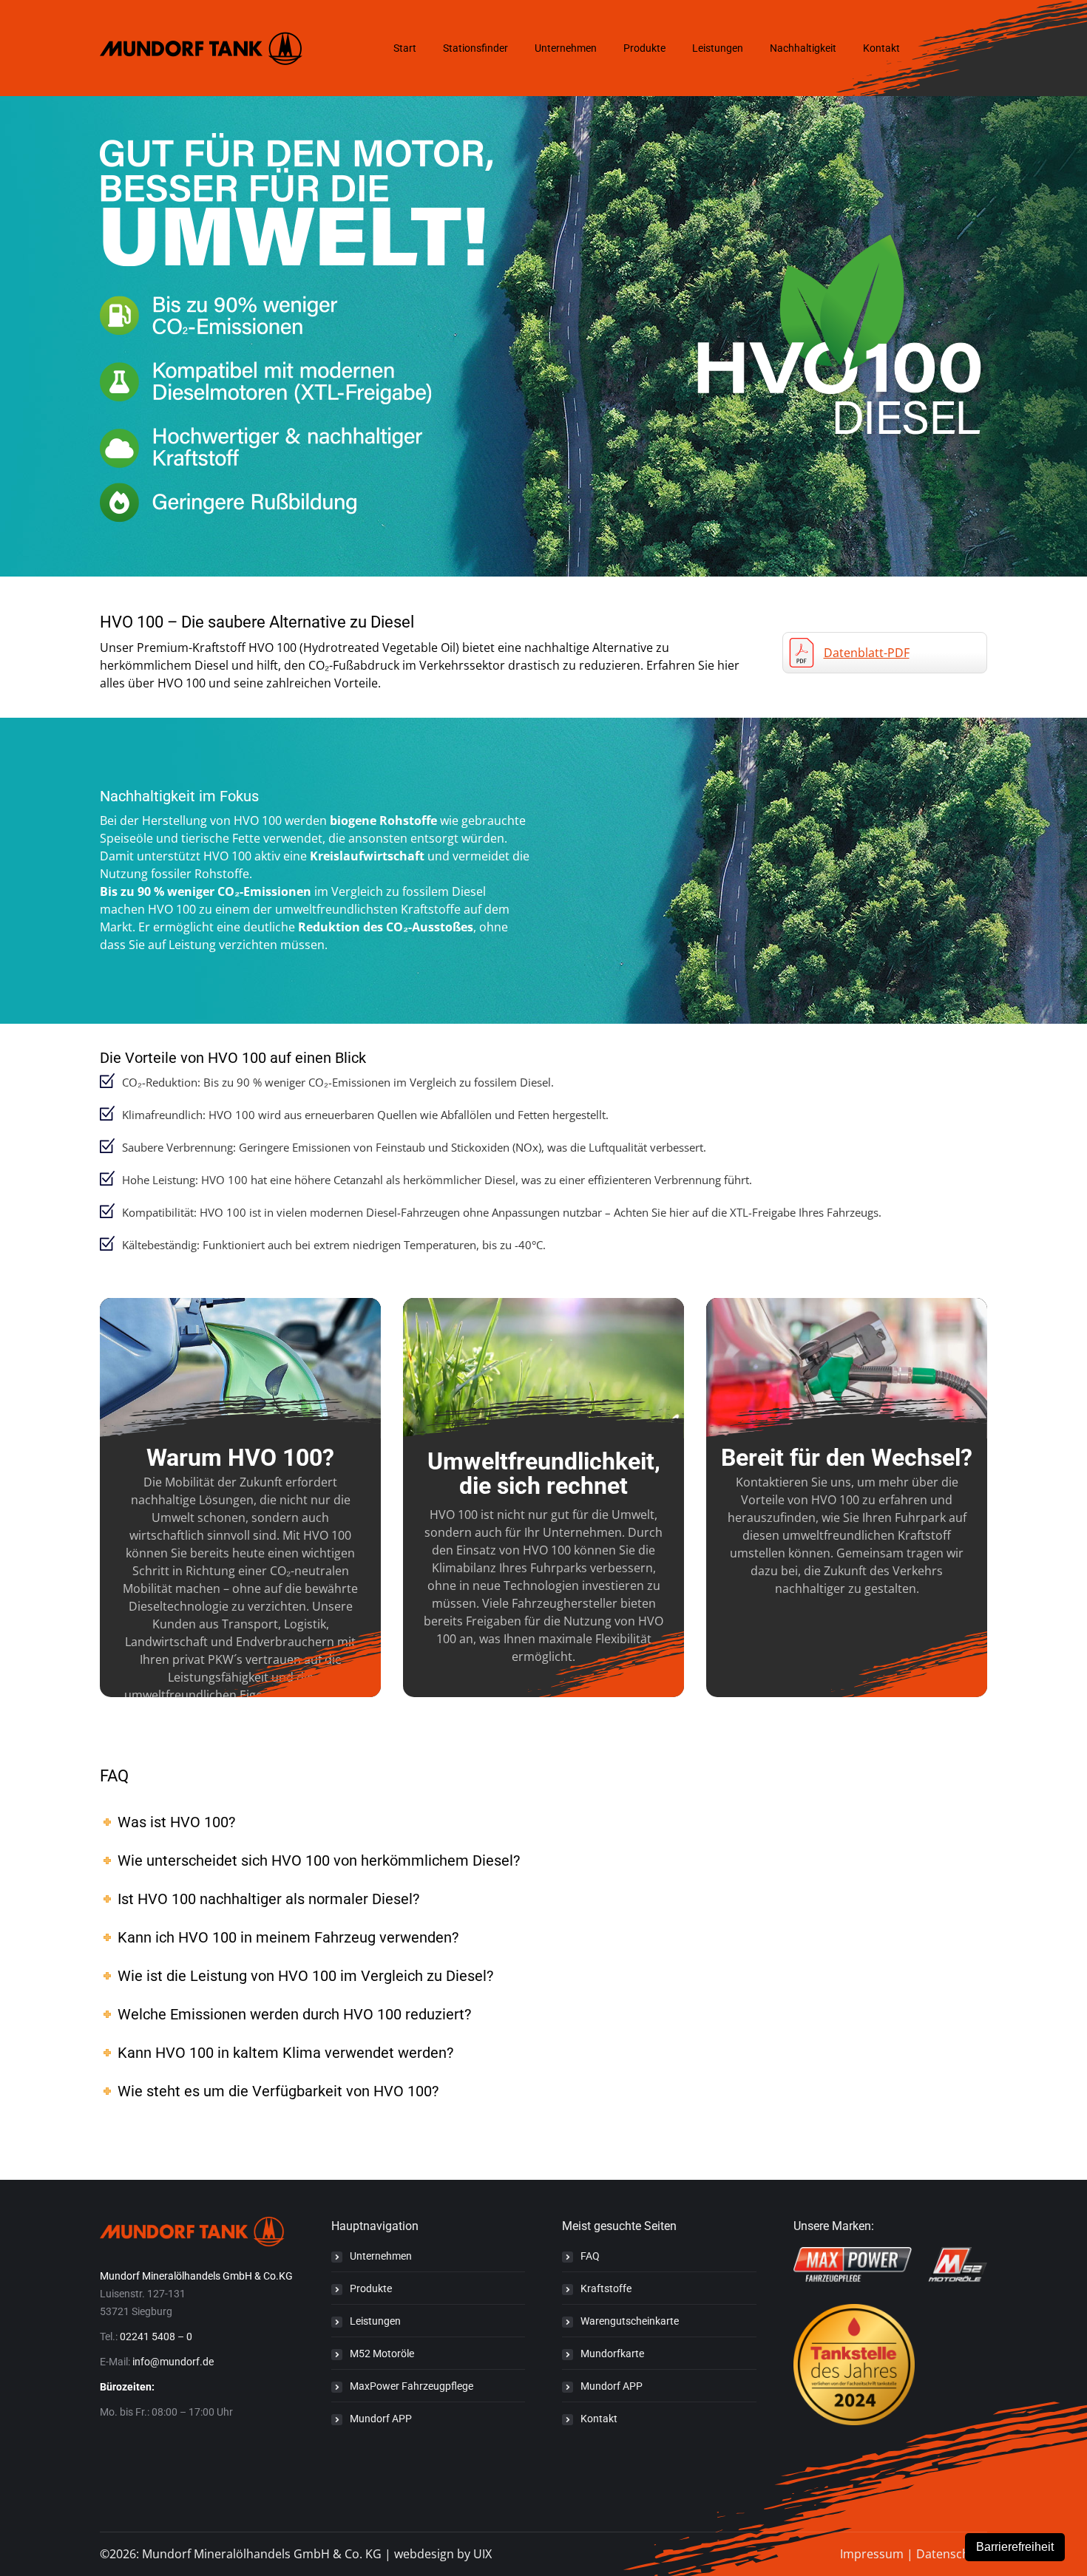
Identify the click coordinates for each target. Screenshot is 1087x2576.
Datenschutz (952, 2554)
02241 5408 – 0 (156, 2337)
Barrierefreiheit (1015, 2547)
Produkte (371, 2288)
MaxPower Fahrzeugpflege (412, 2386)
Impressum (872, 2554)
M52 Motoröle (382, 2354)
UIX (482, 2554)
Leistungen (375, 2321)
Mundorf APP (381, 2419)
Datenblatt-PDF (867, 653)
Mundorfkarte (612, 2354)
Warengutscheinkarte (630, 2321)
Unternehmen (381, 2256)
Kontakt (599, 2419)
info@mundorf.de (173, 2362)
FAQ (590, 2256)
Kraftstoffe (606, 2288)
